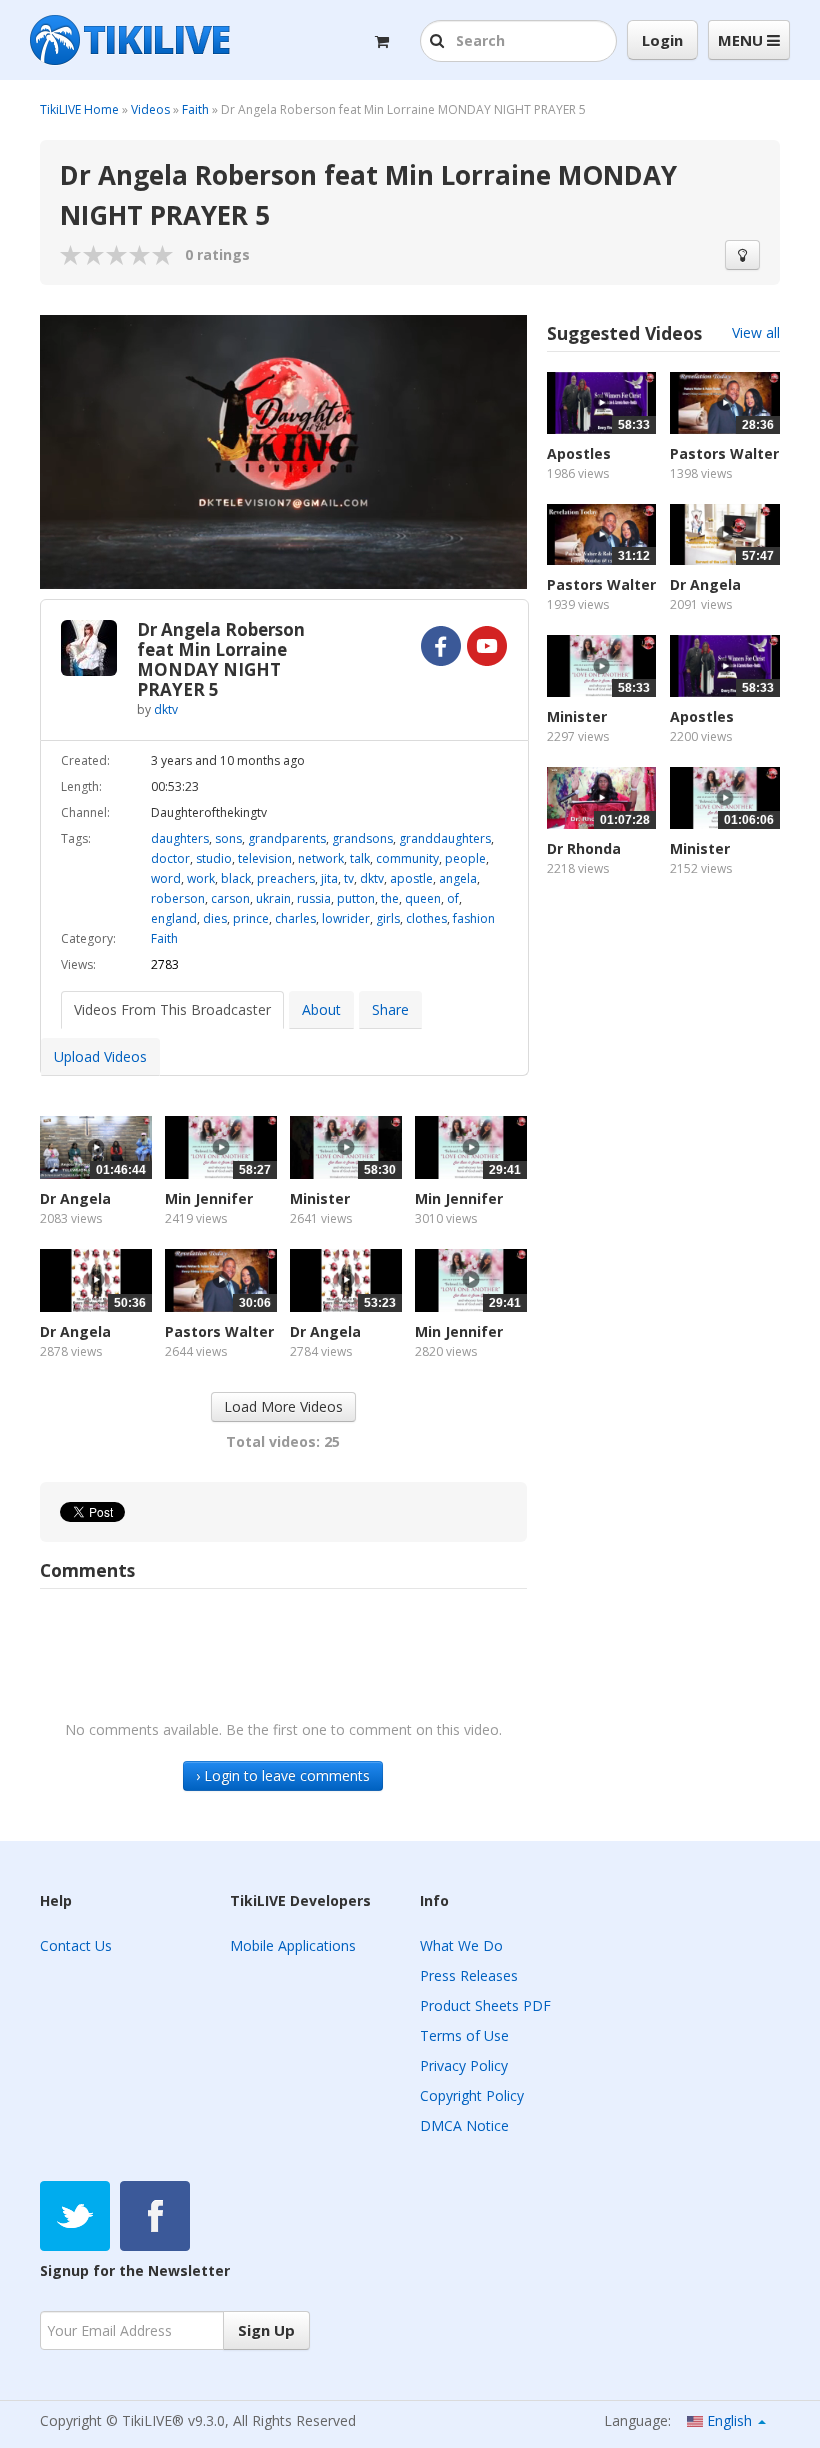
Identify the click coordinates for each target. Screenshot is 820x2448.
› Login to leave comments (283, 1775)
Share (390, 1009)
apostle (411, 878)
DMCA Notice (464, 2125)
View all (756, 332)
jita (329, 878)
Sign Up (266, 2330)
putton (356, 898)
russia (314, 898)
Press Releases (469, 1975)
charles (295, 918)
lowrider (346, 918)
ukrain (273, 898)
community (407, 858)
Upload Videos (100, 1056)
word (166, 878)
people (465, 858)
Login (662, 40)
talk (360, 858)
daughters (180, 838)
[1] (71, 255)
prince (251, 918)
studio (214, 858)
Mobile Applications (293, 1945)
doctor (170, 858)
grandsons (362, 838)
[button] (439, 42)
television (265, 858)
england (174, 918)
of (453, 898)
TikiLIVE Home (79, 109)
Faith (195, 109)
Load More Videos (283, 1406)
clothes (426, 918)
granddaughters (445, 838)
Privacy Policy (464, 2065)
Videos (150, 109)
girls (388, 918)
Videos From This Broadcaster (172, 1009)
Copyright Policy (472, 2095)
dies (215, 918)
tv (349, 878)
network (321, 858)
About (321, 1009)
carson (230, 898)
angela (458, 878)
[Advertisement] (663, 1039)
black (236, 878)
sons (228, 838)
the (390, 898)
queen (423, 898)
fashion (474, 918)
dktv (166, 709)
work (201, 878)
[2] (83, 255)
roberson (178, 898)
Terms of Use (464, 2035)
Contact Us (76, 1945)
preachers (286, 878)
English (729, 2420)
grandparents (287, 838)
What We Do (461, 1945)
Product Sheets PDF (485, 2005)
